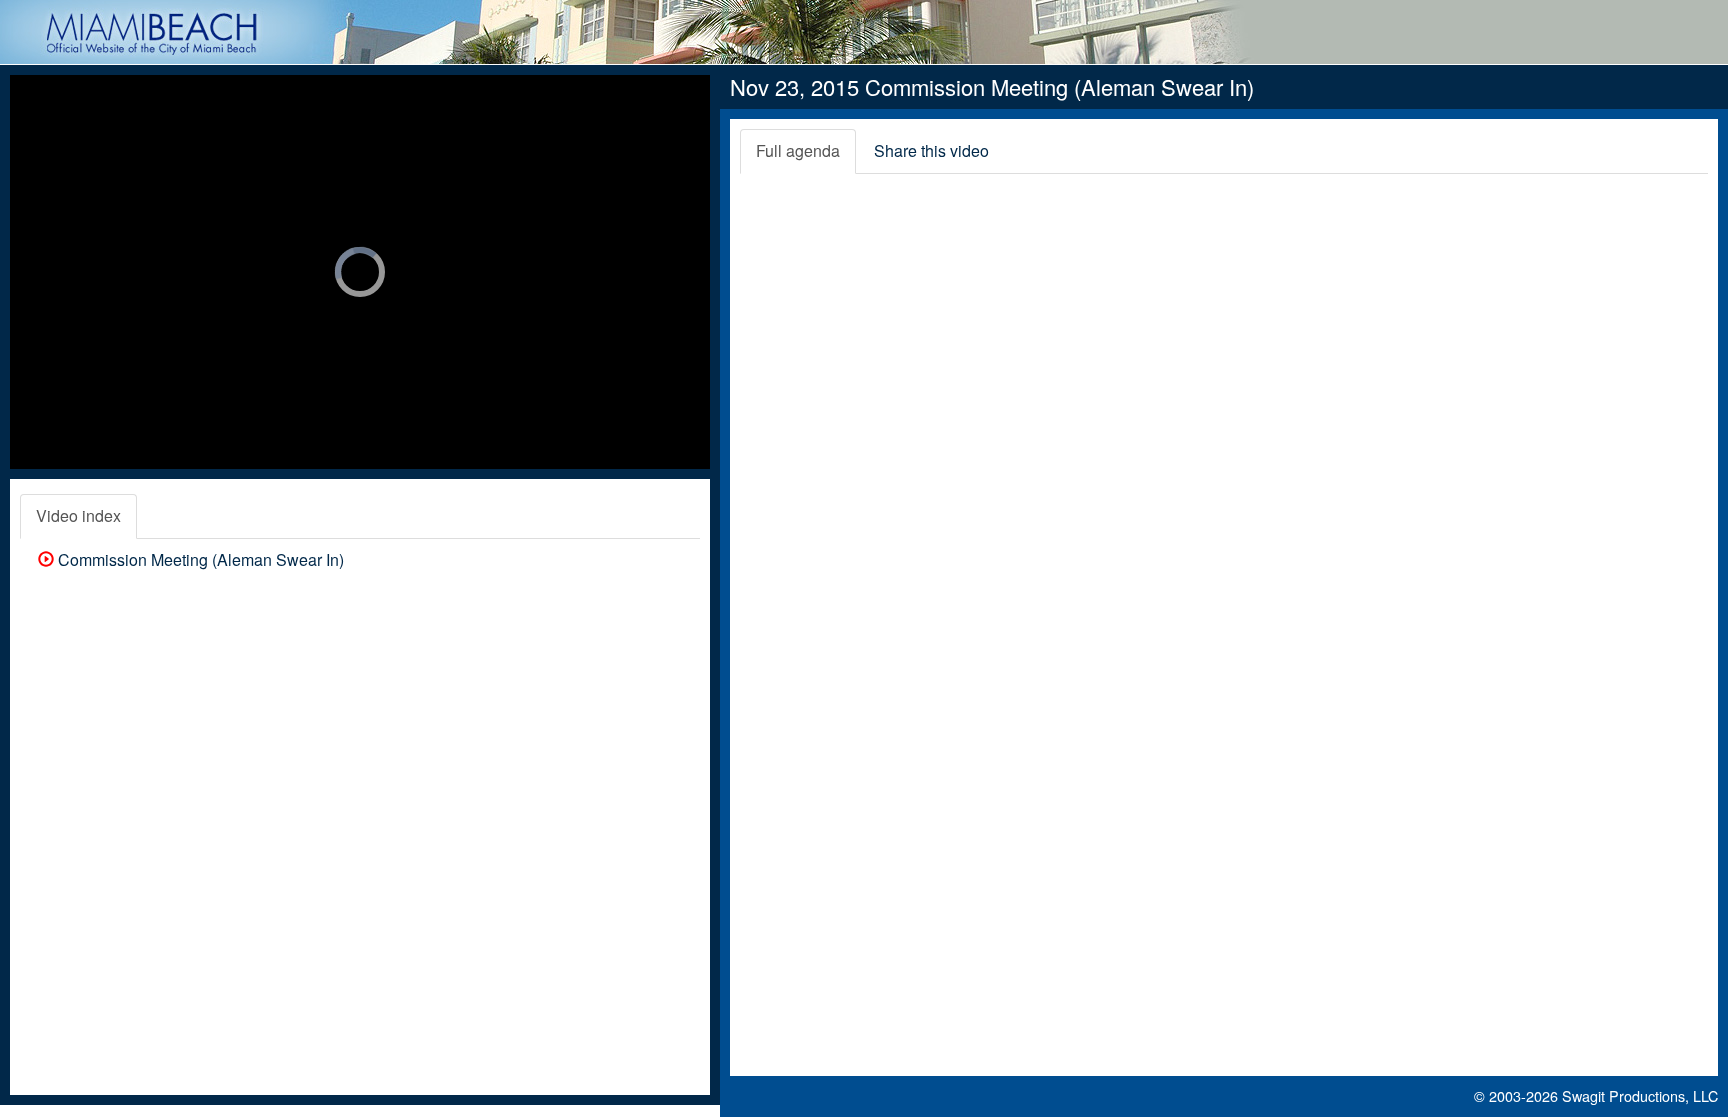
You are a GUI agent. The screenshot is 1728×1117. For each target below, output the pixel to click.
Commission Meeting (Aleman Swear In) (199, 559)
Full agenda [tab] (798, 150)
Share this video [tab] (931, 150)
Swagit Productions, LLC (1640, 1095)
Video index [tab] (78, 515)
